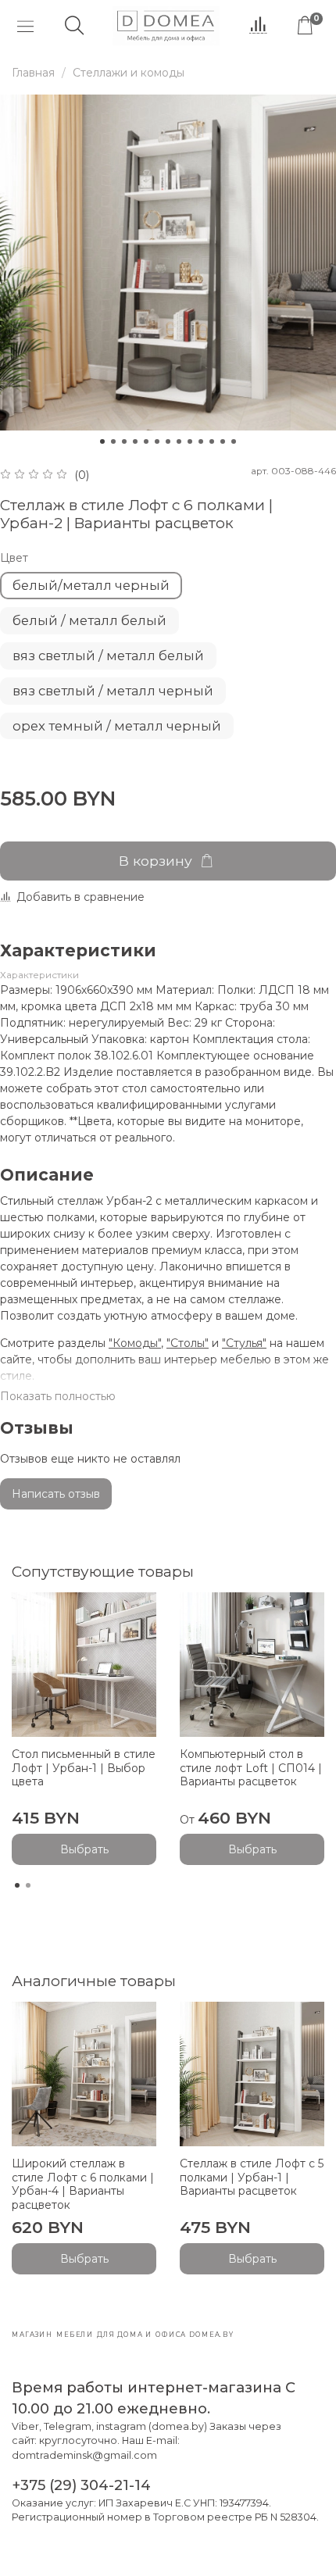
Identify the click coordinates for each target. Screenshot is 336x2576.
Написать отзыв (56, 1494)
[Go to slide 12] (223, 441)
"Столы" (188, 1343)
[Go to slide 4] (135, 441)
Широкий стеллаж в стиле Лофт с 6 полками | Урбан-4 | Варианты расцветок (83, 2184)
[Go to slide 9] (190, 441)
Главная (33, 73)
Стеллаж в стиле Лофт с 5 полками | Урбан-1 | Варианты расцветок (252, 2177)
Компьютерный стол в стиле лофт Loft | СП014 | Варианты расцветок (251, 1768)
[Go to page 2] (28, 1885)
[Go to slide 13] (234, 441)
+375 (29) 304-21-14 (81, 2485)
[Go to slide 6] (157, 441)
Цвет (14, 558)
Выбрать (84, 1849)
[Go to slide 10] (201, 441)
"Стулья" (244, 1343)
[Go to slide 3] (124, 441)
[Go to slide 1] (102, 441)
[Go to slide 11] (212, 441)
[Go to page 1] (17, 1885)
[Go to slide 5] (146, 441)
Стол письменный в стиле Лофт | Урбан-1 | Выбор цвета (84, 1768)
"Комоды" (135, 1343)
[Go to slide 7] (168, 441)
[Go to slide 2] (113, 441)
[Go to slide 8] (179, 441)
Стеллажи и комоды (129, 73)
